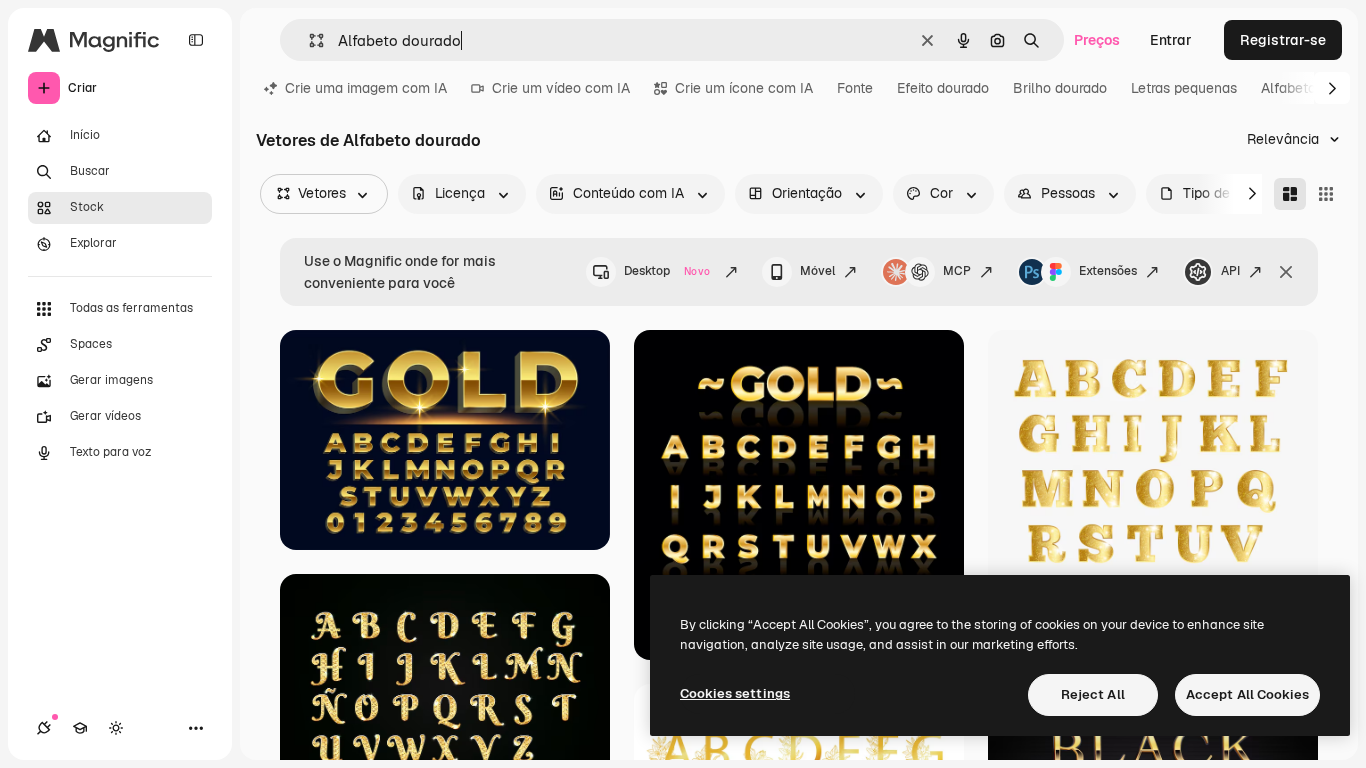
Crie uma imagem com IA (366, 88)
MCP (957, 271)
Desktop (667, 271)
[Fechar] (1286, 272)
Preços (1097, 40)
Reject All (1093, 694)
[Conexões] (44, 728)
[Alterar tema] (116, 728)
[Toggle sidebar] (196, 40)
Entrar (1171, 40)
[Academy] (80, 728)
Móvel (817, 271)
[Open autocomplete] (308, 40)
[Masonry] (1290, 194)
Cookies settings (735, 693)
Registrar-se (1283, 40)
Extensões (1108, 271)
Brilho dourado (1060, 88)
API (1230, 271)
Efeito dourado (943, 88)
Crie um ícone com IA (744, 88)
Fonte (855, 88)
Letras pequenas (1184, 88)
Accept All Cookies (1247, 694)
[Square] (1326, 194)
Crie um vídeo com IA (561, 88)
